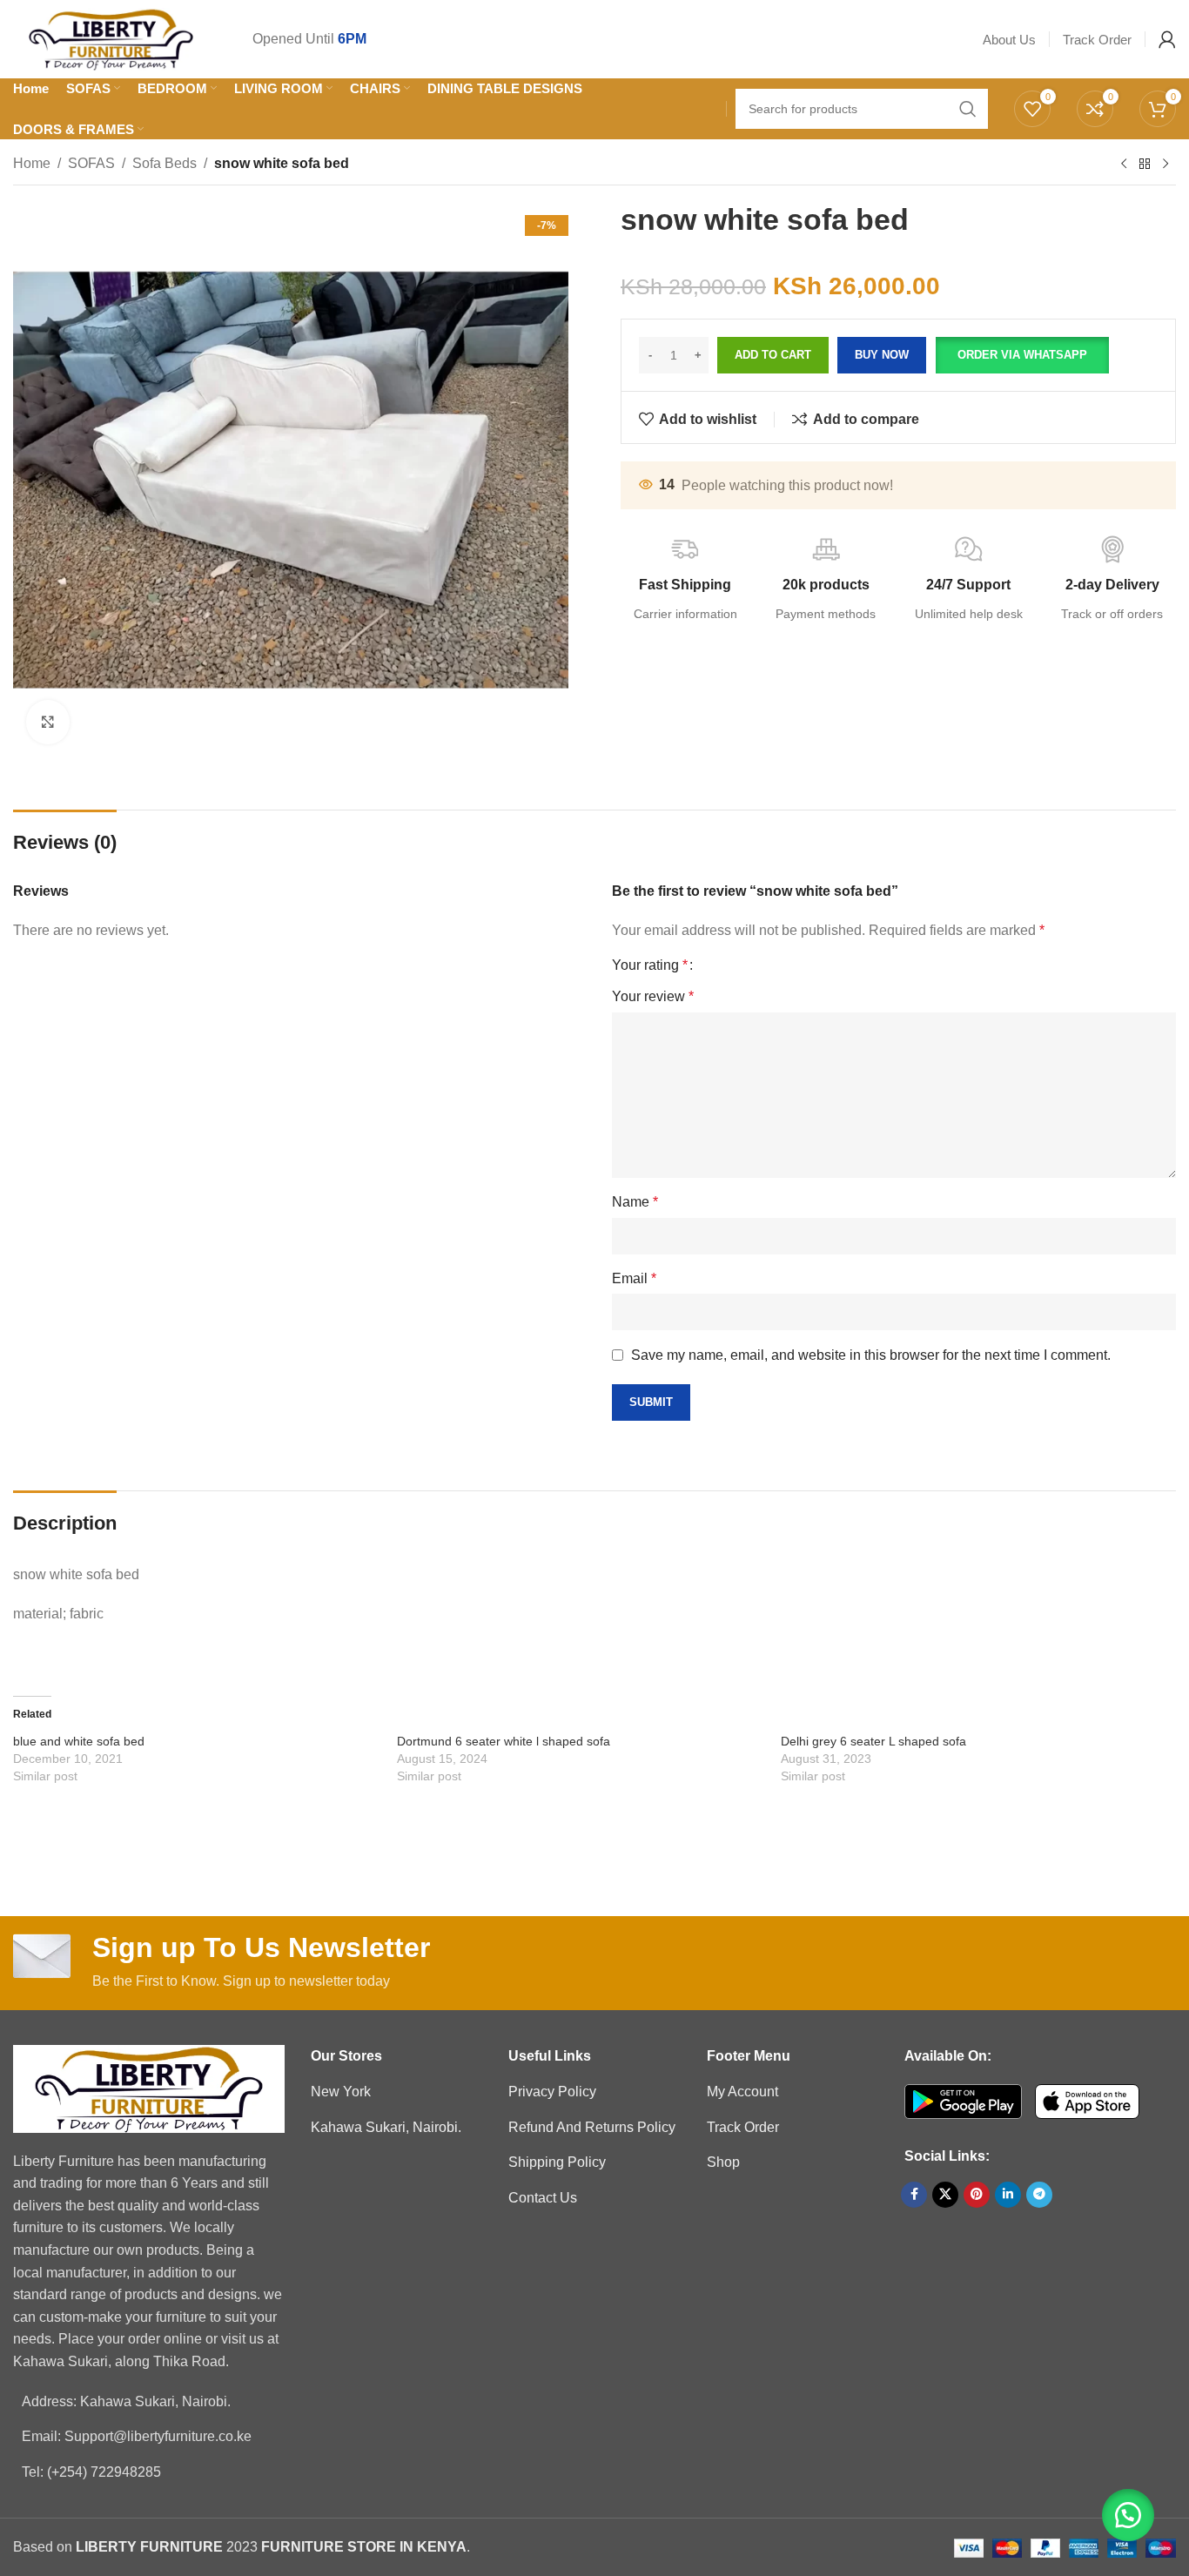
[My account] (1167, 39)
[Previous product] (1124, 165)
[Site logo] (111, 38)
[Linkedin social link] (1008, 2195)
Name (635, 1202)
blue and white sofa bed (79, 1741)
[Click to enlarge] (48, 722)
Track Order (743, 2127)
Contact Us (543, 2198)
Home (32, 163)
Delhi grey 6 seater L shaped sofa (873, 1741)
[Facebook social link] (914, 2195)
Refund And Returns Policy (592, 2127)
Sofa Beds (165, 163)
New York (341, 2092)
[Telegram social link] (1039, 2195)
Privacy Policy (552, 2092)
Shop (723, 2162)
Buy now (882, 355)
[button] (1022, 355)
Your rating (650, 965)
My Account (742, 2092)
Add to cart (773, 355)
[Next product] (1165, 165)
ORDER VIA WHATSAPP (1022, 355)
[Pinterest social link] (977, 2195)
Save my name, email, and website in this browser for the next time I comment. (871, 1355)
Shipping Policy (557, 2162)
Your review (653, 996)
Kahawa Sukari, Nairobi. (386, 2127)
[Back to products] (1145, 165)
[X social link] (945, 2195)
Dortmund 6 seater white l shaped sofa (504, 1741)
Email (634, 1278)
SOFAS (91, 163)
